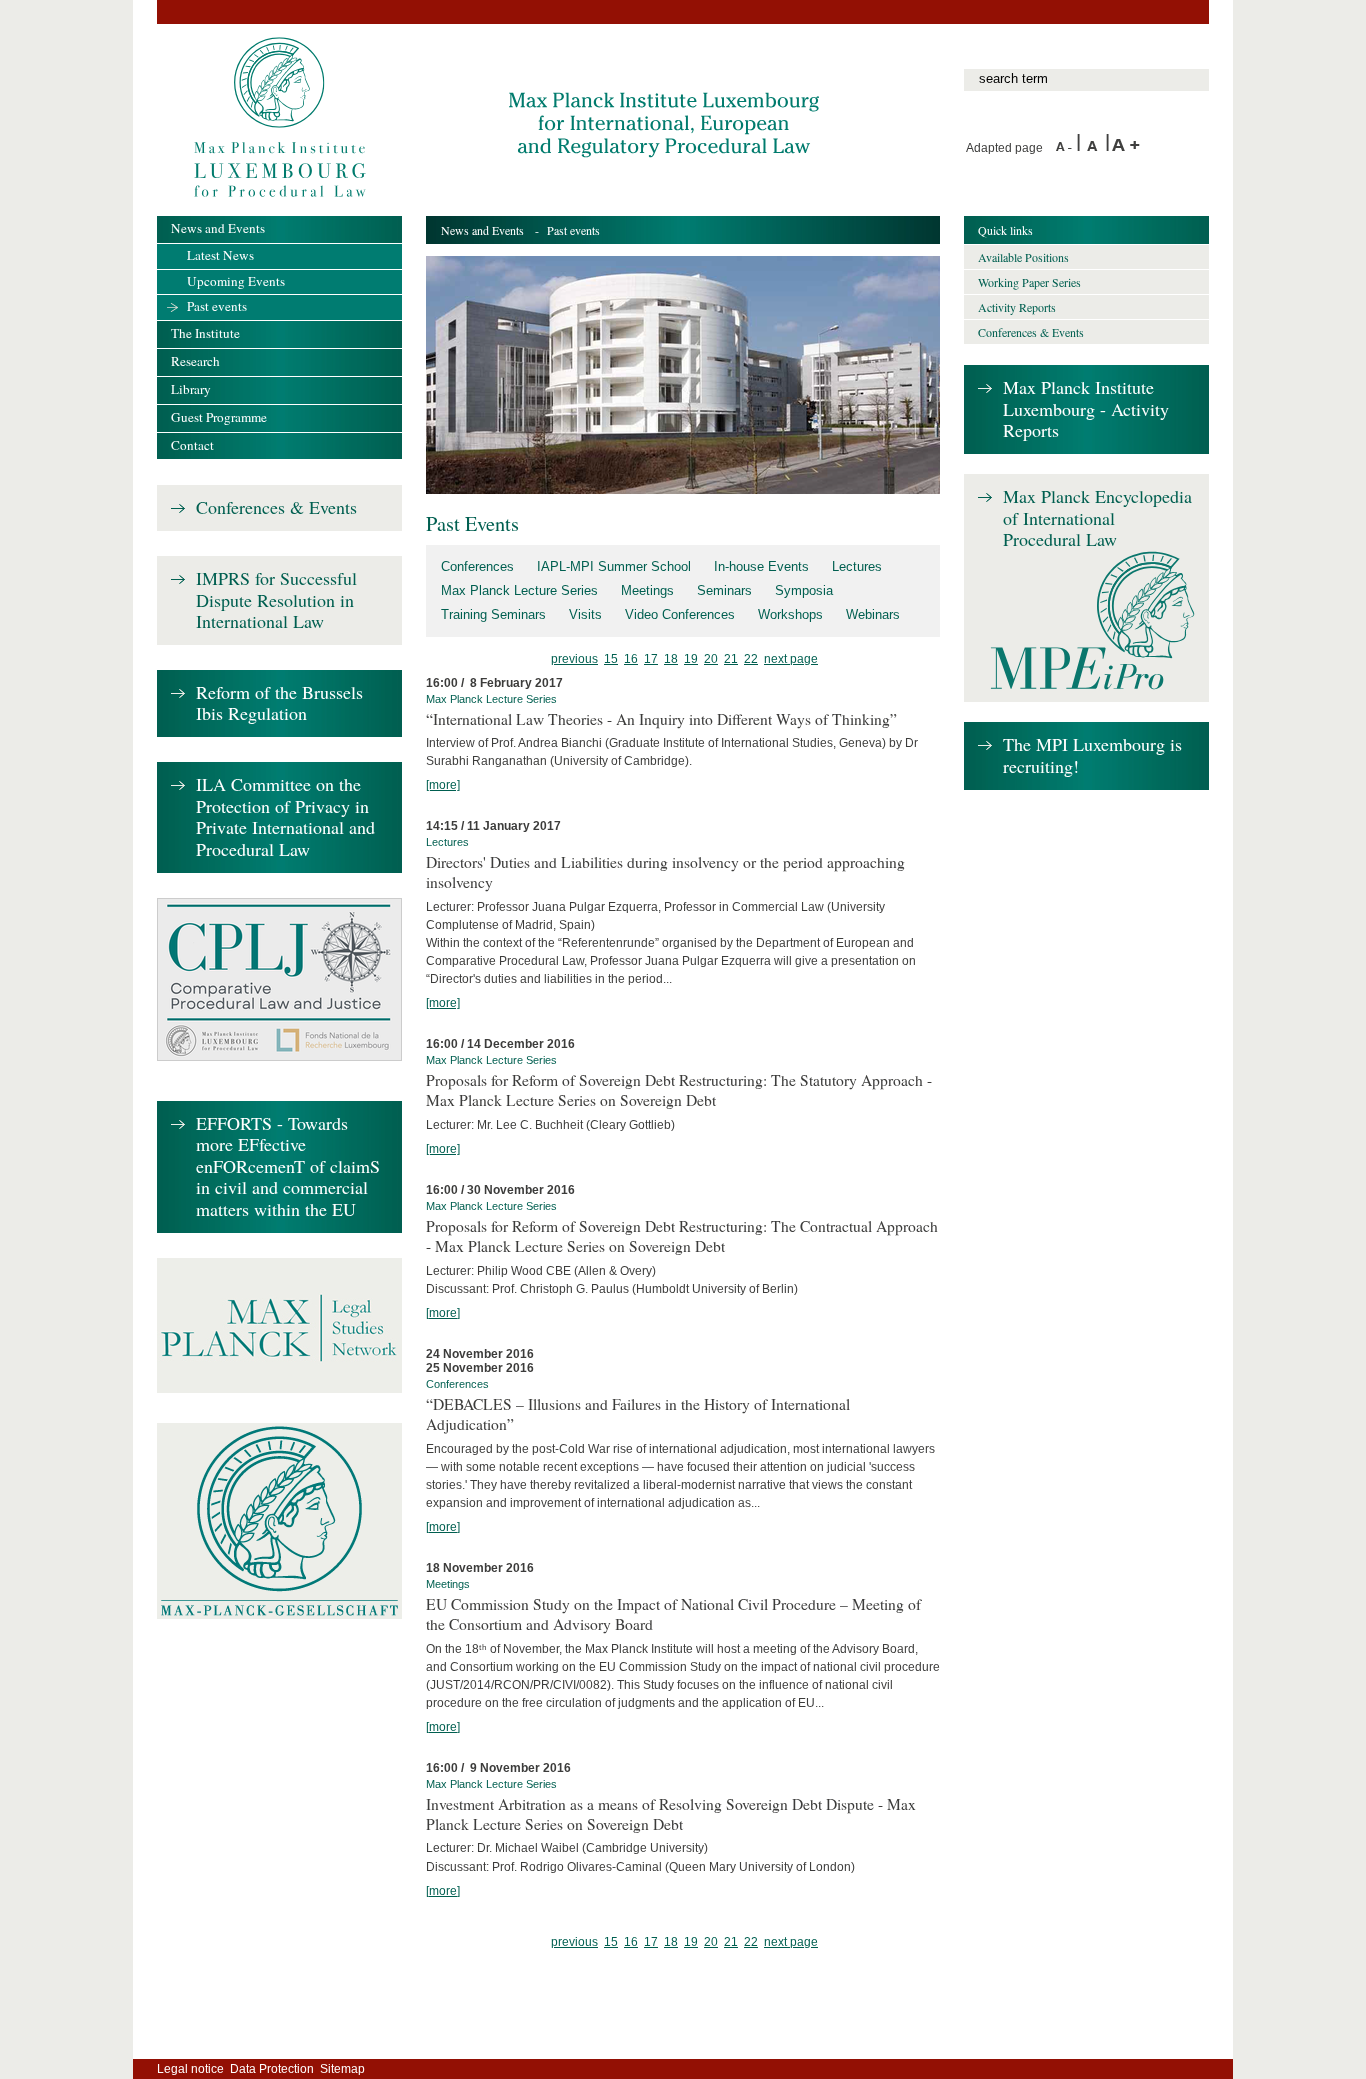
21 (731, 659)
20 (711, 659)
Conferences (477, 566)
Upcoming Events (236, 281)
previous (574, 659)
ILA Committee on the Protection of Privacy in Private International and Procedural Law (285, 817)
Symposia (804, 590)
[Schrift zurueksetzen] (1096, 148)
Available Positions (1023, 257)
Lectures (857, 566)
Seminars (724, 590)
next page (791, 659)
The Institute (205, 333)
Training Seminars (493, 614)
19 (691, 659)
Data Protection (272, 2069)
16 (631, 659)
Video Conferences (680, 614)
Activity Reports (1017, 307)
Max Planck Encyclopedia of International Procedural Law (1097, 518)
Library (191, 389)
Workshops (790, 614)
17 (651, 659)
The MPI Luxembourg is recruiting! (1092, 755)
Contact (192, 445)
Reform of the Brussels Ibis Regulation (279, 703)
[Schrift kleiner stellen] (1066, 148)
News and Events (482, 230)
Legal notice (190, 2069)
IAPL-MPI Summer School (614, 566)
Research (195, 361)
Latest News (220, 255)
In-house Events (761, 566)
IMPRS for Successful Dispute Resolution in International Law (276, 600)
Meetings (647, 590)
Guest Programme (219, 417)
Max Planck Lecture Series (519, 590)
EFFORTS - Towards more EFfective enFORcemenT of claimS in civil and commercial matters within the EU (288, 1167)
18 (671, 659)
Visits (585, 614)
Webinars (873, 614)
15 (611, 659)
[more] (443, 785)
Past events (217, 306)
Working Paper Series (1029, 282)
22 (751, 659)
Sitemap (342, 2069)
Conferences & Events (276, 508)
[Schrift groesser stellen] (1126, 148)
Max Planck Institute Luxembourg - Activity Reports (1086, 409)
